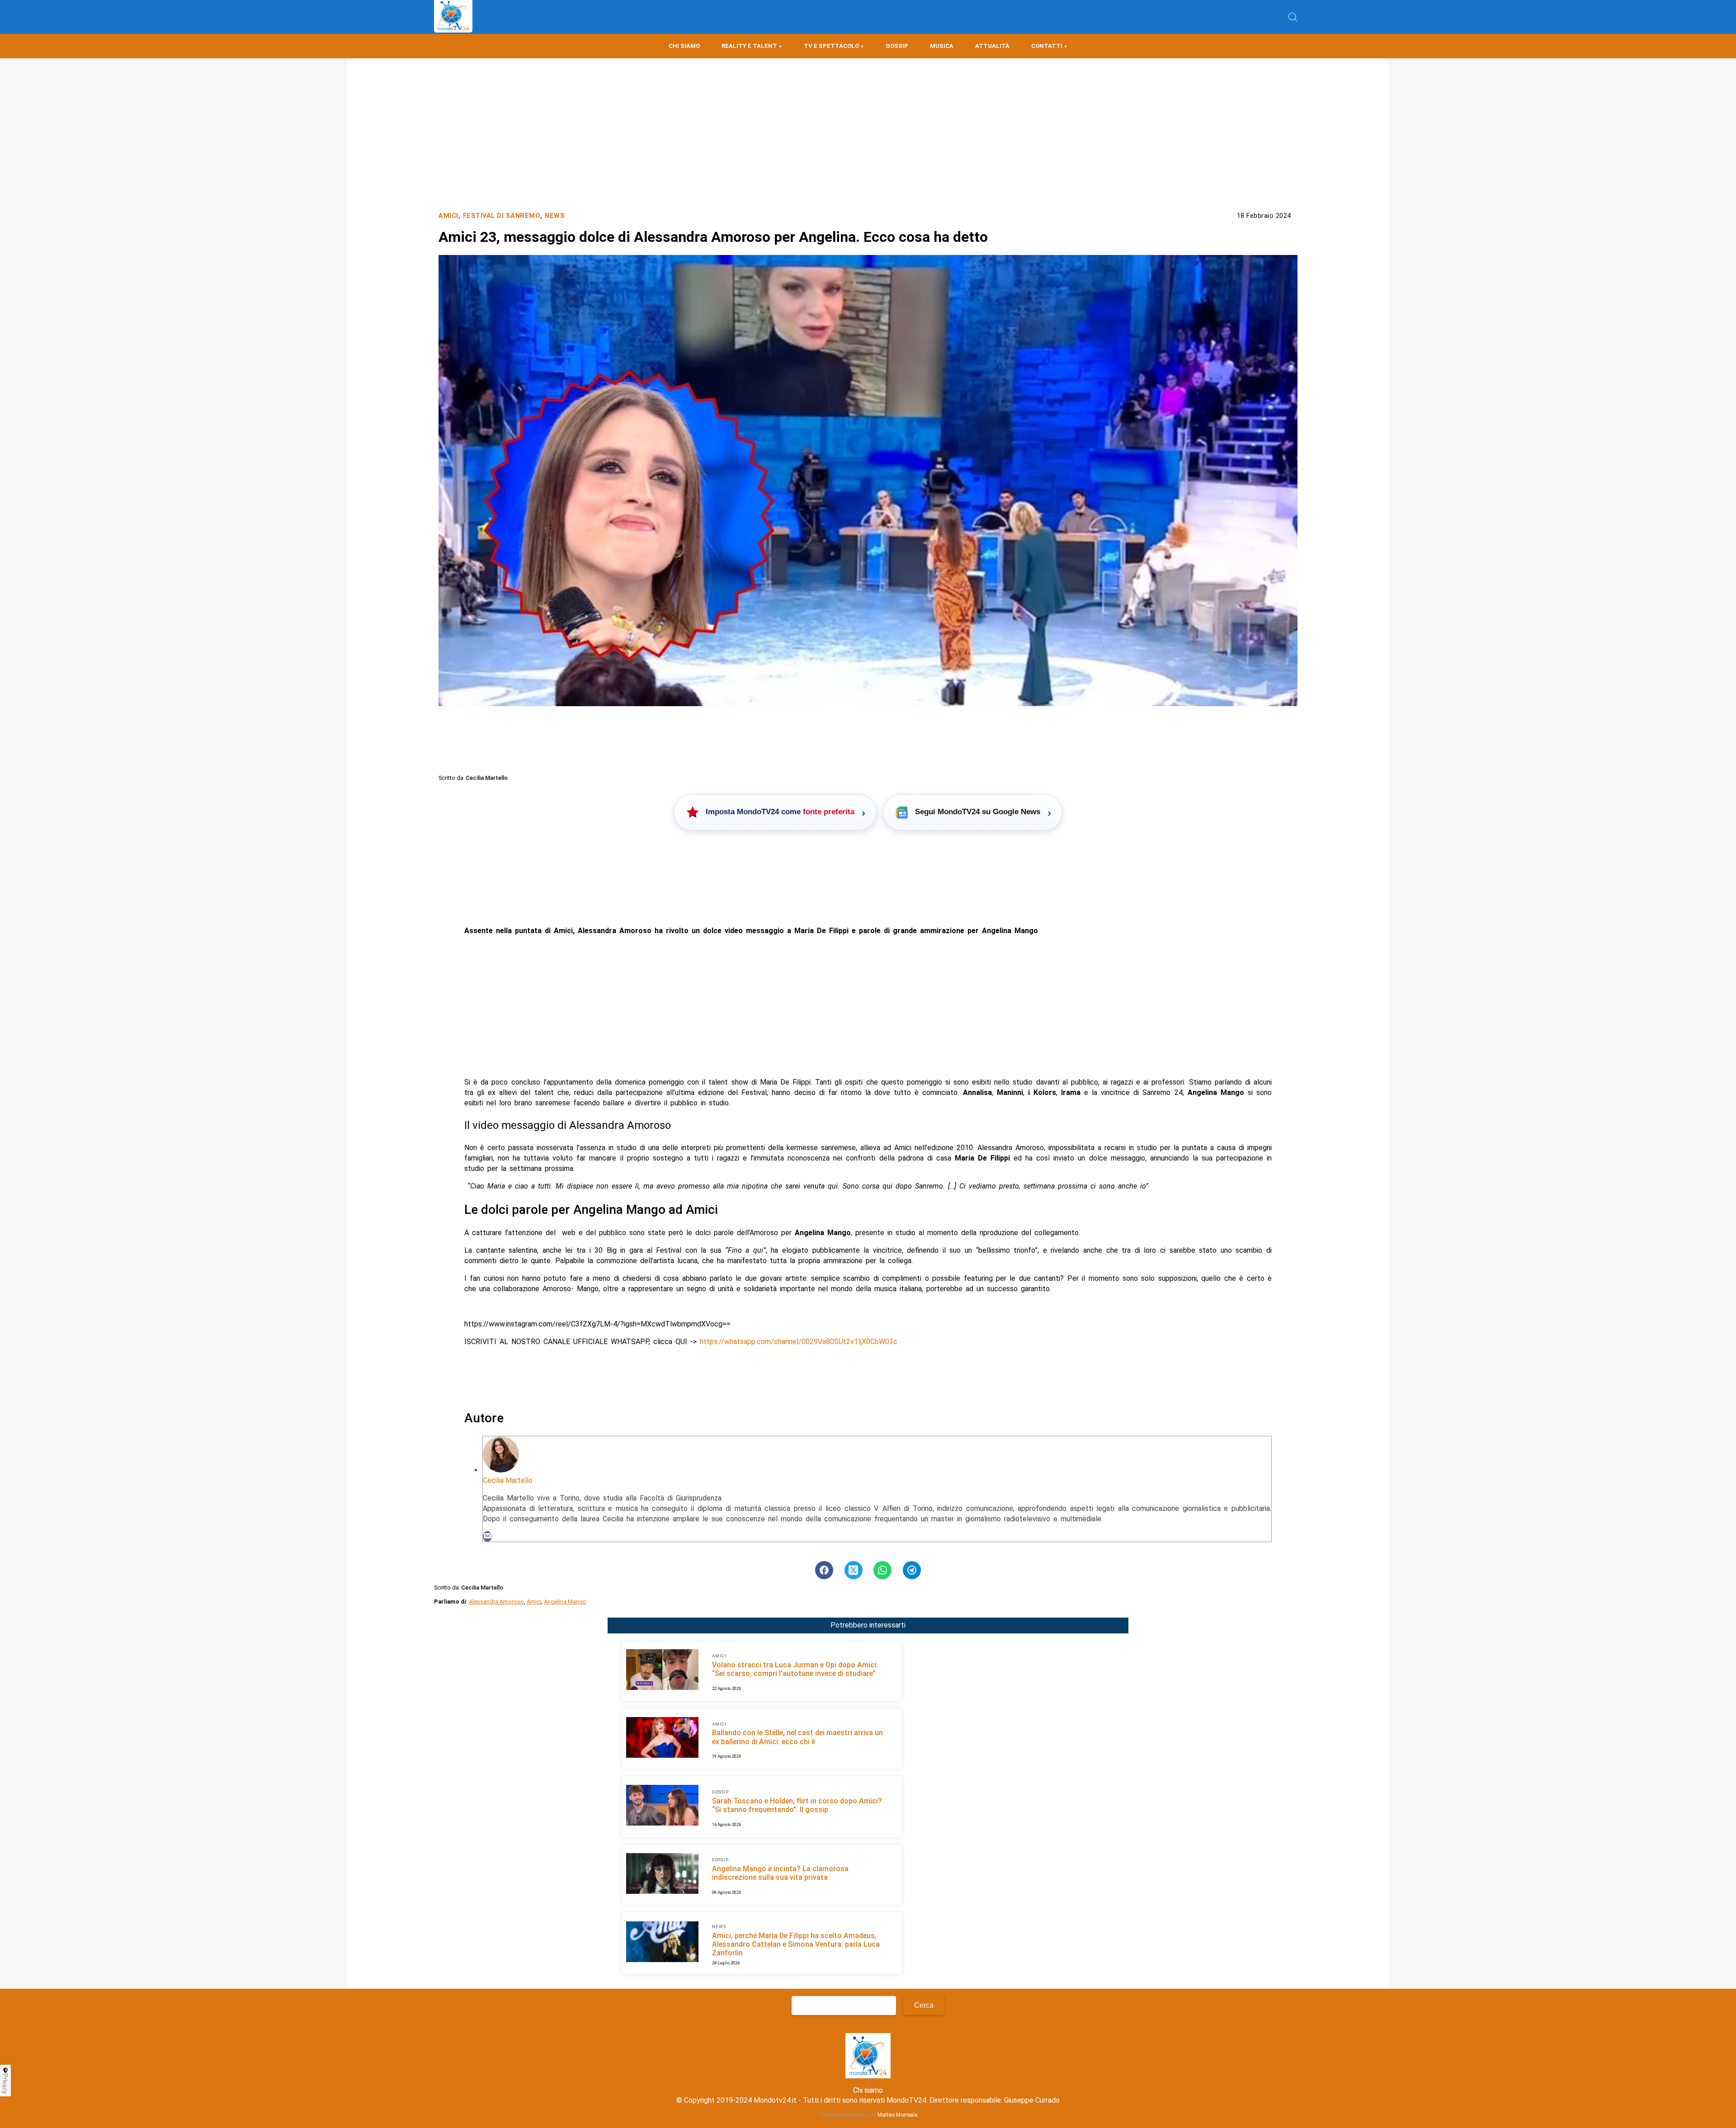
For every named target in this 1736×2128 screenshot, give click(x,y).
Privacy (5, 2084)
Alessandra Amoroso (496, 1602)
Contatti (1047, 46)
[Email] (487, 1536)
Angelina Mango (565, 1602)
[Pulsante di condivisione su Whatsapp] (882, 1570)
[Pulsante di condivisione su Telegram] (912, 1570)
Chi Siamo (684, 46)
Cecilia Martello (508, 1480)
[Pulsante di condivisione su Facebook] (824, 1570)
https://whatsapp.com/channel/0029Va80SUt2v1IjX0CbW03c (799, 1342)
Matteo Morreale (897, 2115)
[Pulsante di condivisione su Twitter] (854, 1570)
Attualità (992, 46)
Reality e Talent (749, 46)
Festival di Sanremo (502, 216)
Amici (448, 216)
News (555, 216)
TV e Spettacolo (831, 46)
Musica (942, 46)
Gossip (897, 46)
